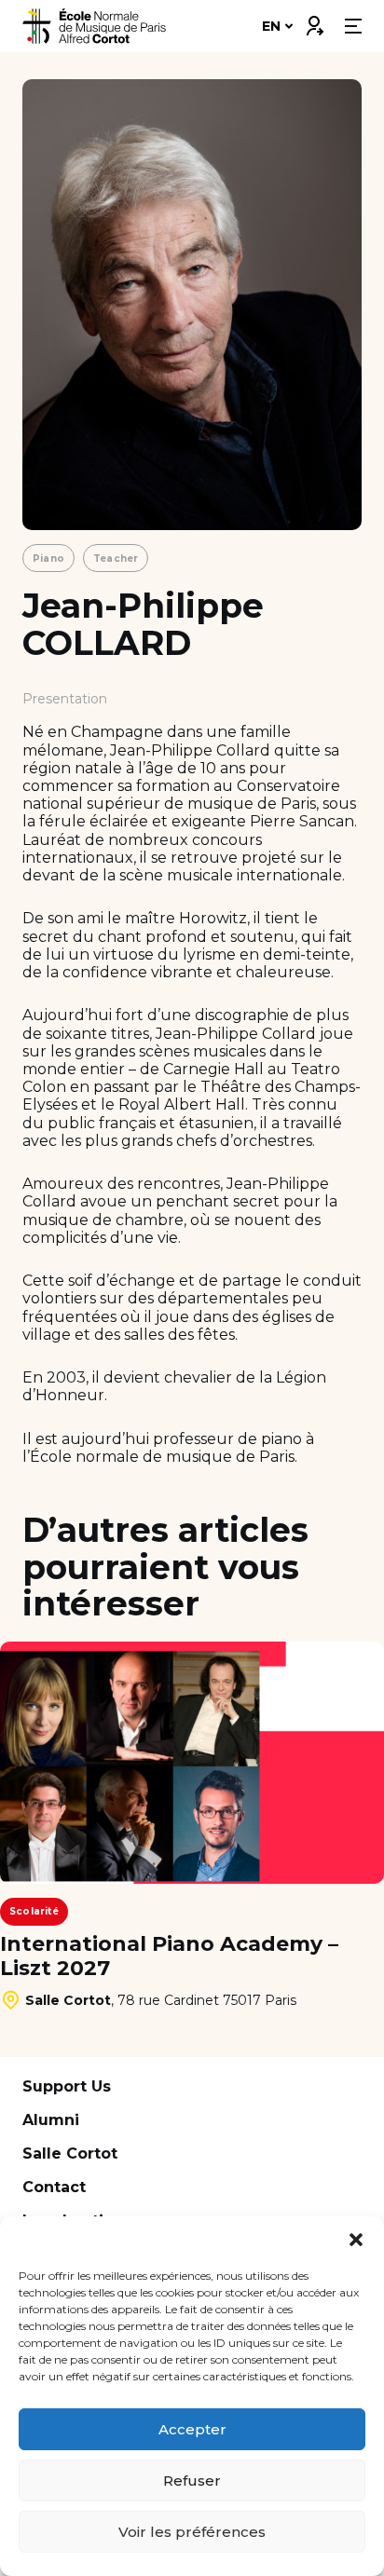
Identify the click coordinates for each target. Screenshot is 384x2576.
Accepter (192, 2429)
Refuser (192, 2481)
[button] (356, 2240)
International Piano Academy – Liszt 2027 (169, 1956)
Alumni (51, 2120)
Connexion (314, 21)
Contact (54, 2187)
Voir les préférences (192, 2532)
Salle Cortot (70, 2153)
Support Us (67, 2086)
